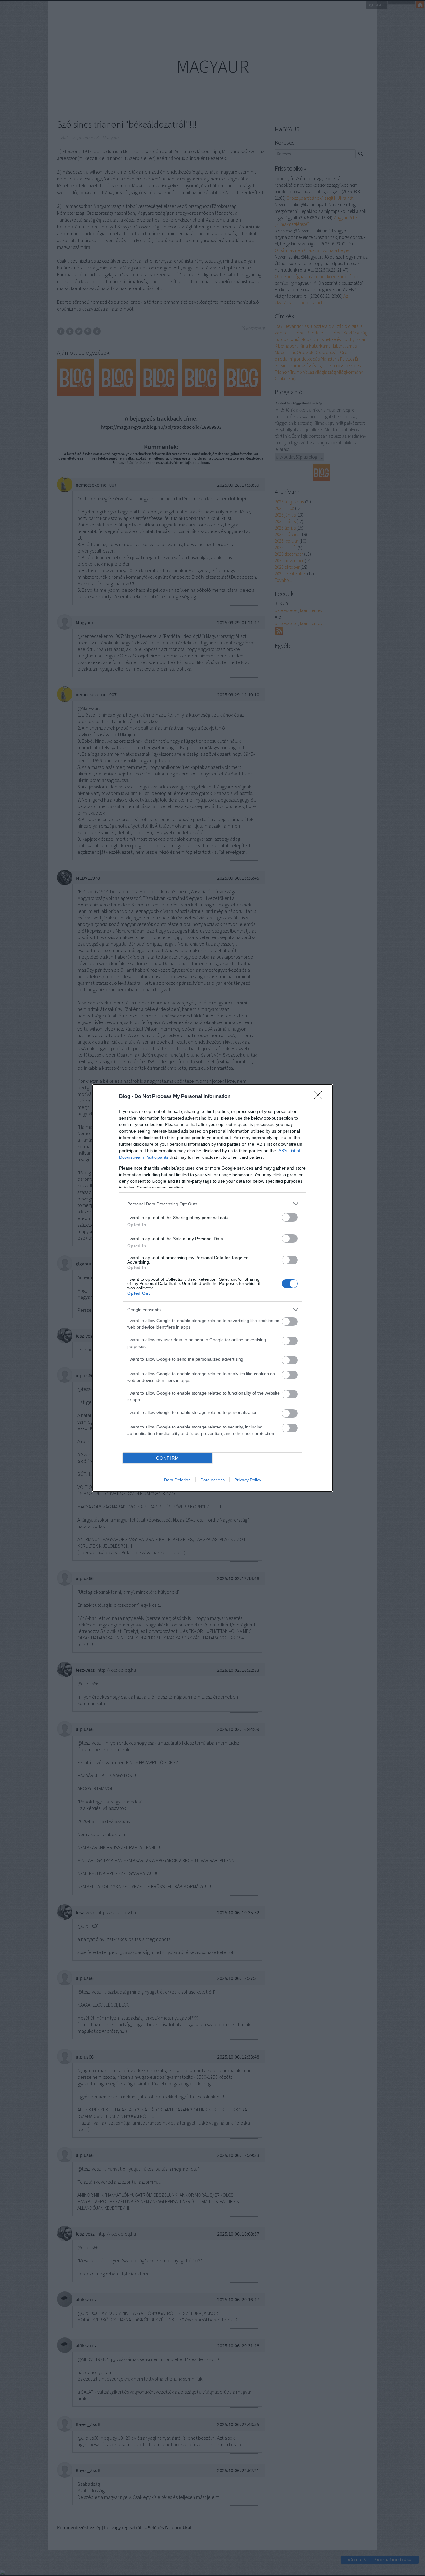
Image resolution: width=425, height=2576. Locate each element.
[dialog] (213, 1288)
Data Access (213, 1480)
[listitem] (213, 1204)
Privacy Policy (248, 1480)
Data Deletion (177, 1480)
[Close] (320, 1097)
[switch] (290, 1217)
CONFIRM (168, 1458)
